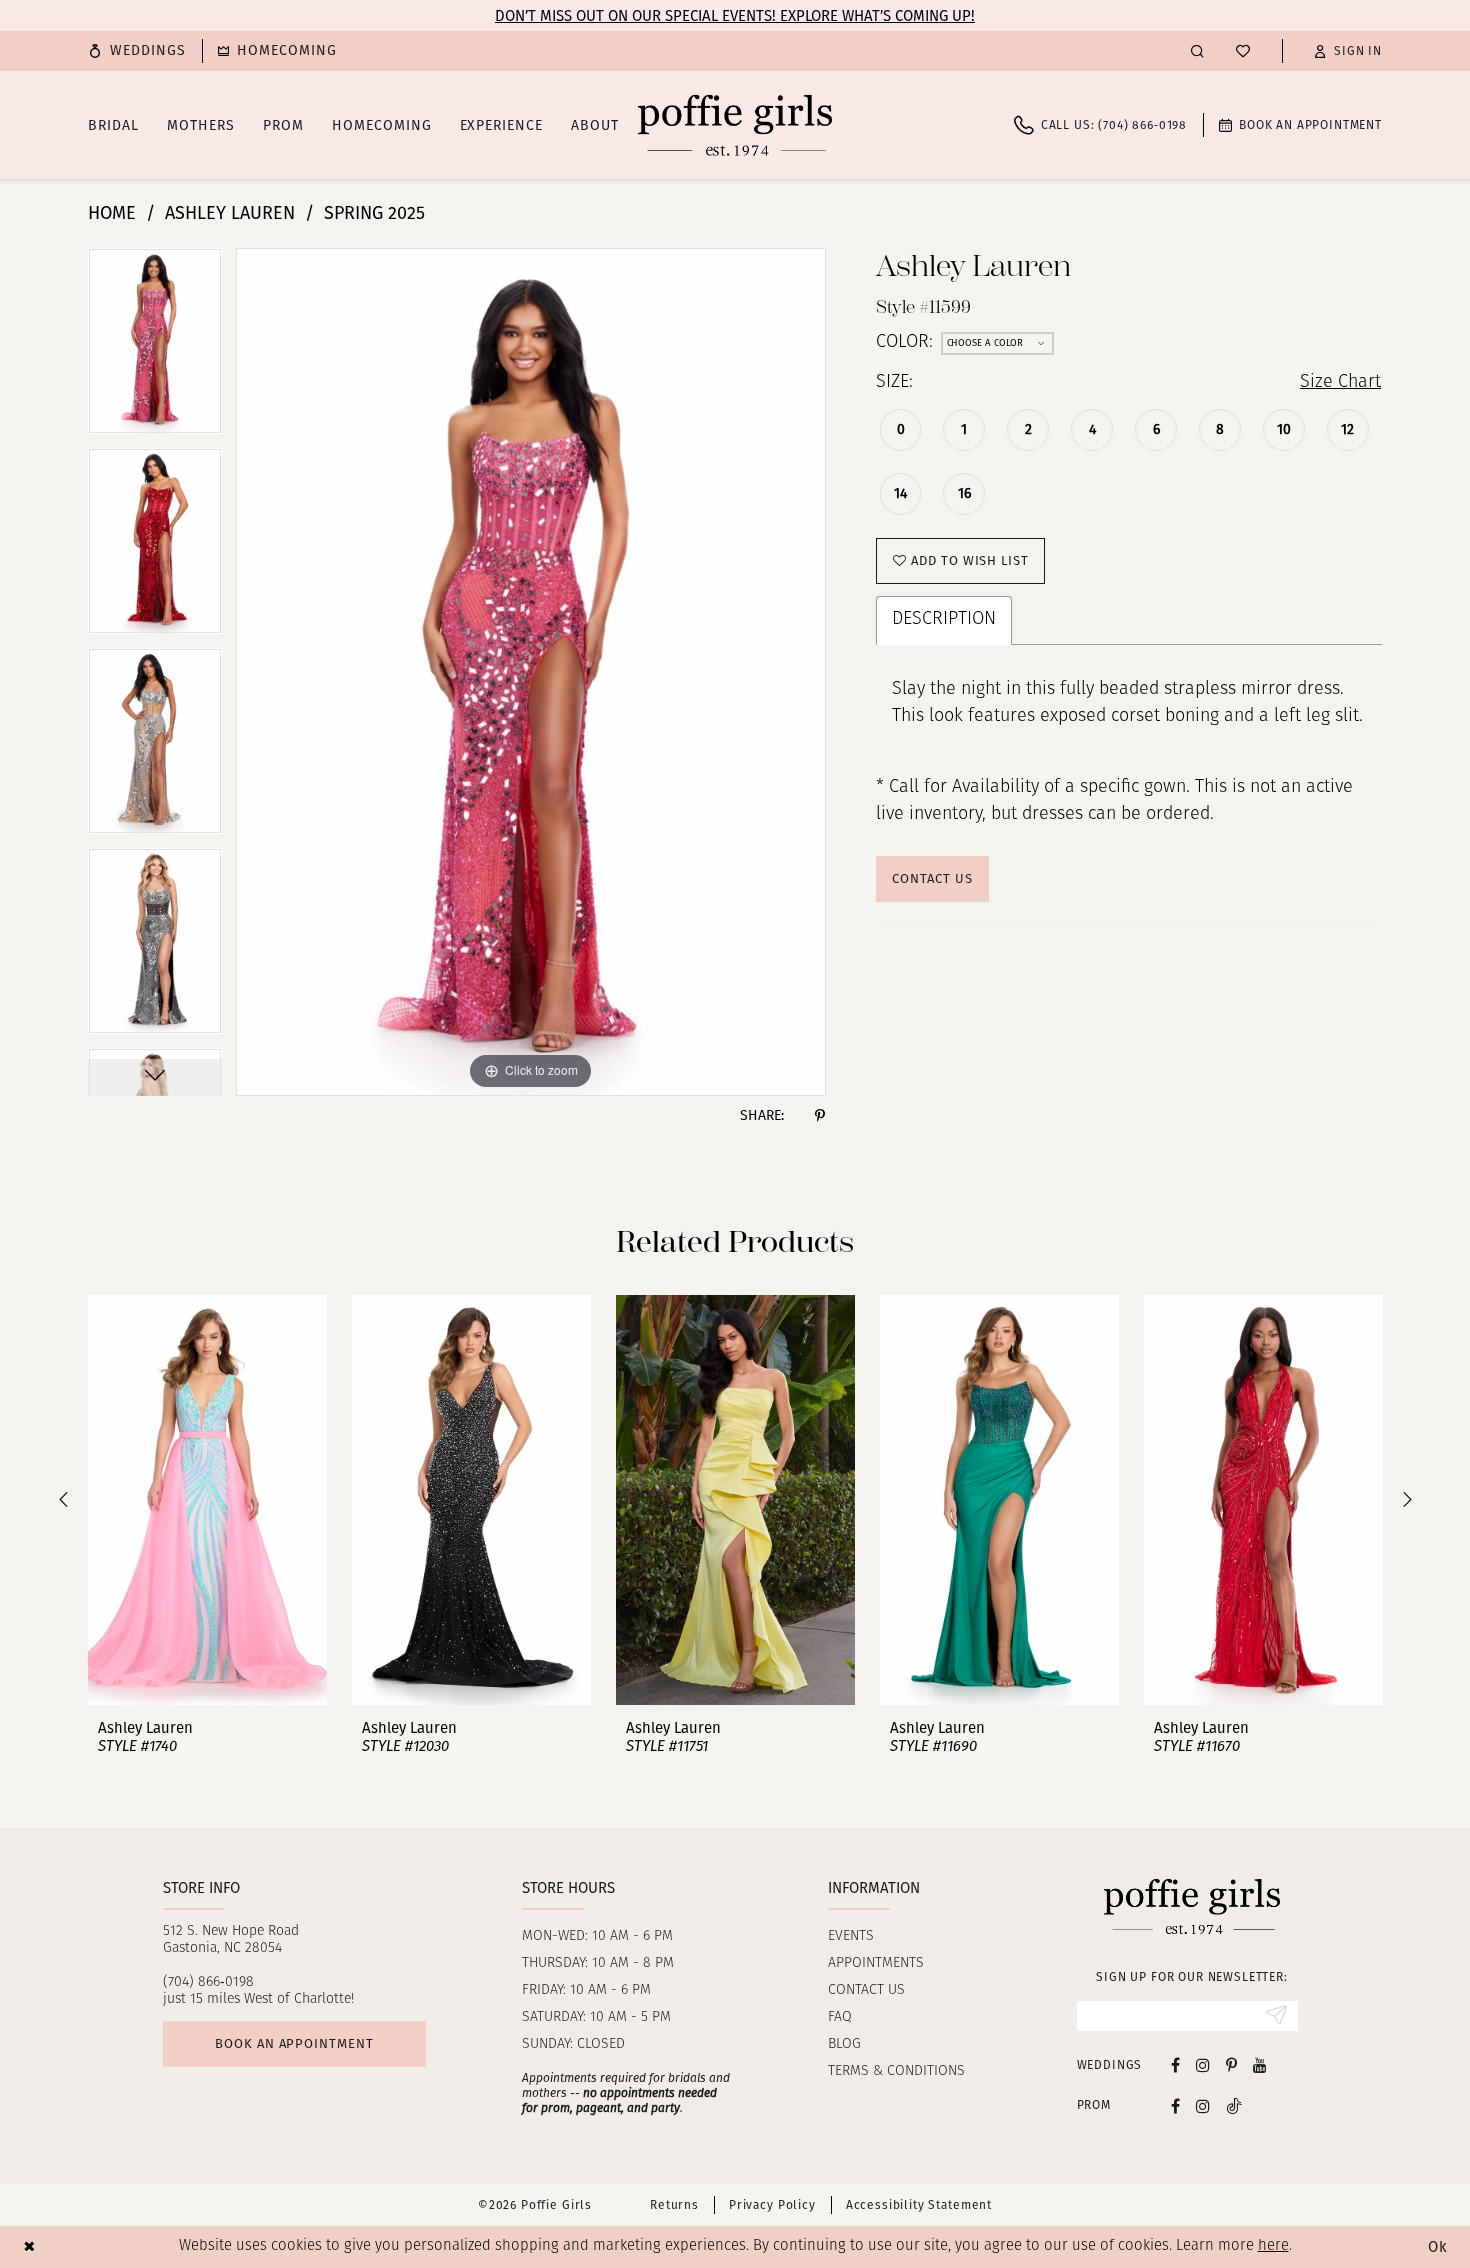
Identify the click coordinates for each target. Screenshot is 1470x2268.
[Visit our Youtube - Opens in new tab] (1260, 2064)
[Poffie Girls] (735, 125)
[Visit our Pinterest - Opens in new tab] (1231, 2064)
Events (851, 1936)
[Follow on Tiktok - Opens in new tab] (1234, 2105)
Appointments (876, 1963)
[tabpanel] (155, 348)
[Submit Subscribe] (1276, 2016)
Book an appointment (294, 2043)
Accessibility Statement (919, 2205)
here (1273, 2246)
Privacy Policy (772, 2205)
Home (112, 213)
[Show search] (1197, 50)
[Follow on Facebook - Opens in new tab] (1175, 2105)
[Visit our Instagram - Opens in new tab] (1203, 2064)
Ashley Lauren (230, 213)
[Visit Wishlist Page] (1243, 51)
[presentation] (207, 1499)
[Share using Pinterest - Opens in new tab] (820, 1116)
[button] (1348, 51)
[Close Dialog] (29, 2246)
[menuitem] (137, 51)
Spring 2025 (374, 213)
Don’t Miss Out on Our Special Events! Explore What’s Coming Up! (735, 16)
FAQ (840, 2017)
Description (944, 620)
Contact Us (932, 878)
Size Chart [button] (1340, 383)
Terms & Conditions (896, 2071)
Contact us (866, 1990)
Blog (844, 2044)
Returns (674, 2205)
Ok (1438, 2247)
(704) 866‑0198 (208, 1982)
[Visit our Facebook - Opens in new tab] (1175, 2064)
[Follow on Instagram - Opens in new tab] (1203, 2105)
